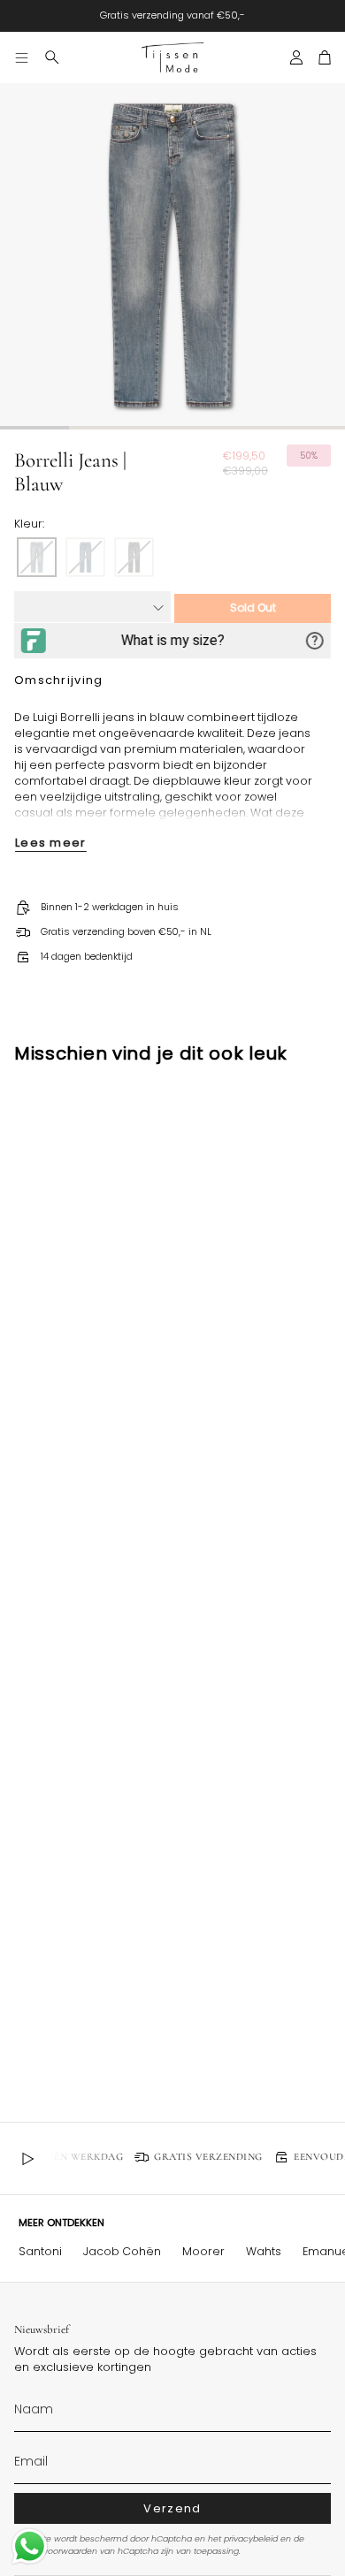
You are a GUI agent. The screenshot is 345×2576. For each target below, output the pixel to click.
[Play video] (27, 2159)
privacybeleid (251, 2538)
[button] (52, 57)
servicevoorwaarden (56, 2551)
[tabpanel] (172, 255)
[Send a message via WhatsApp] (30, 2546)
